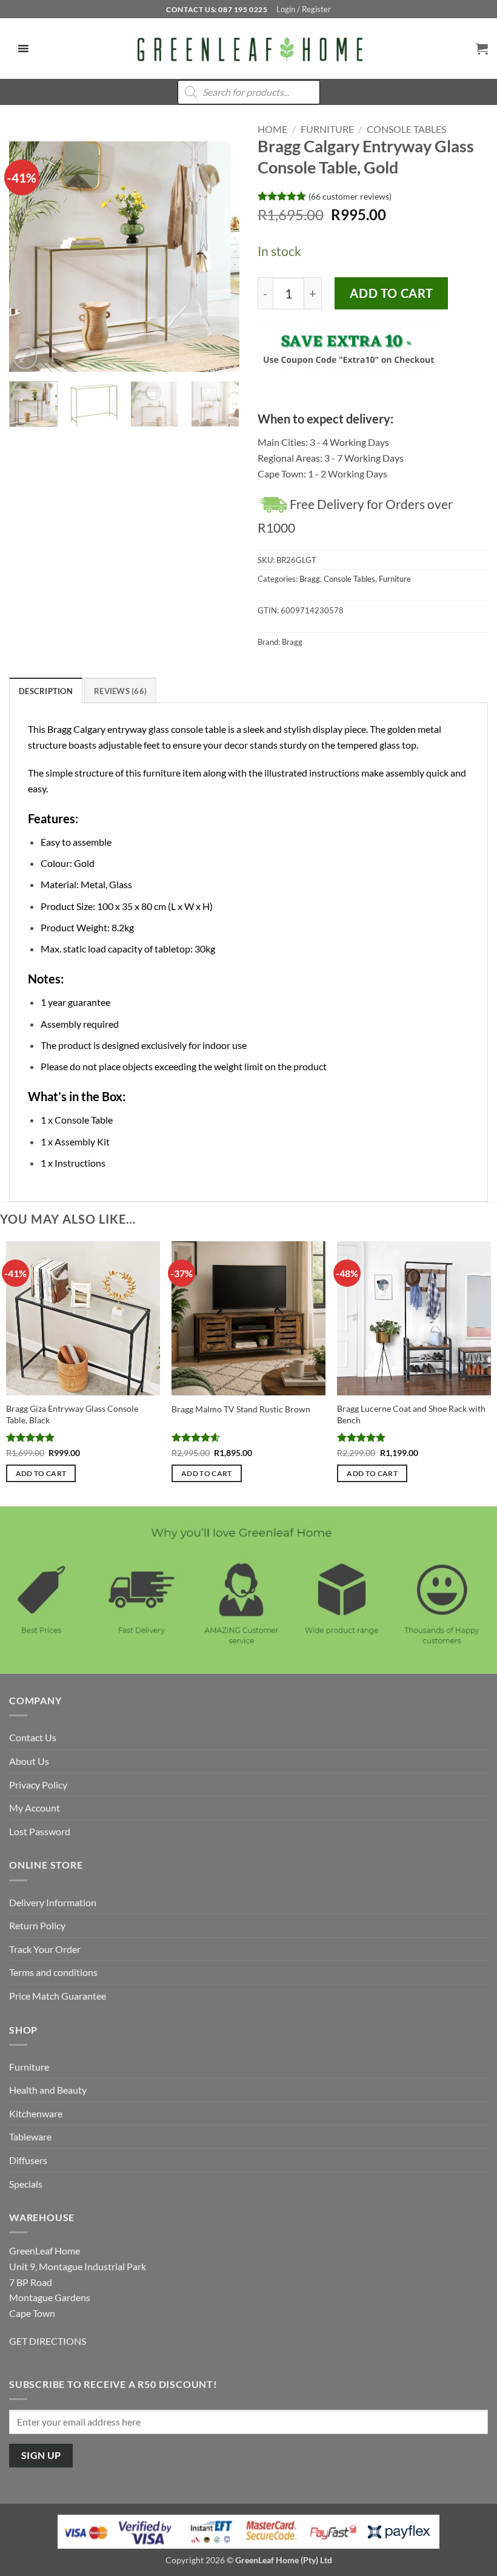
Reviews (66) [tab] (120, 691)
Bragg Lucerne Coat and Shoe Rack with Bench (411, 1414)
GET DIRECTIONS (48, 2341)
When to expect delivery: (325, 419)
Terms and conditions (53, 1972)
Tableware (30, 2136)
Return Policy (37, 1925)
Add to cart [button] (41, 1473)
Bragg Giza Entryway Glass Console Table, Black (72, 1414)
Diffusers (28, 2160)
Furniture (327, 129)
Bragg (310, 579)
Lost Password (40, 1831)
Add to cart (391, 293)
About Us (29, 1761)
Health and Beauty (48, 2090)
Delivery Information (53, 1902)
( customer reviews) (350, 196)
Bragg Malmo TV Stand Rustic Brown (241, 1409)
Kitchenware (36, 2113)
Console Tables (406, 129)
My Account (35, 1808)
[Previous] (29, 257)
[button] (304, 9)
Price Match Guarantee (58, 1996)
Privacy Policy (38, 1785)
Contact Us (33, 1737)
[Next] (219, 257)
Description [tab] (46, 691)
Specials (26, 2184)
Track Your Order (45, 1949)
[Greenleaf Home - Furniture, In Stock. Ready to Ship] (248, 49)
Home (272, 129)
